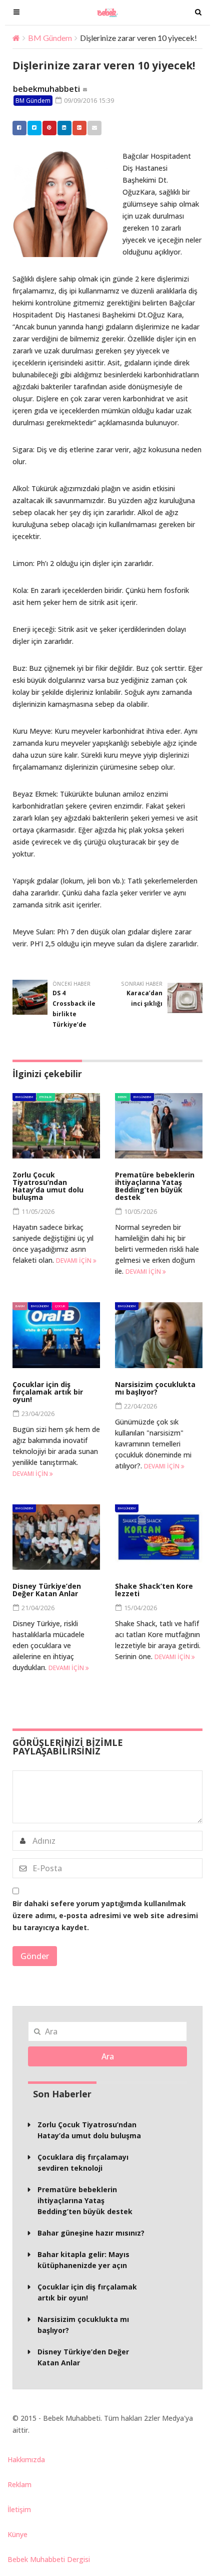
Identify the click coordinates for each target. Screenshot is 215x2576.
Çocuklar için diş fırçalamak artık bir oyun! (48, 1392)
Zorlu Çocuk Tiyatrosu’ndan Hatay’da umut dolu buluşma (48, 1186)
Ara (108, 2056)
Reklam (19, 2484)
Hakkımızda (26, 2459)
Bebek (122, 1097)
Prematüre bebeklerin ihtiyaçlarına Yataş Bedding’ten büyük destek (155, 1186)
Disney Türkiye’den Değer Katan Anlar (47, 1590)
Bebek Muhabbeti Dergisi (49, 2559)
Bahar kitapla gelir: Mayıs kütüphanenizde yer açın (83, 2260)
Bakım (20, 1306)
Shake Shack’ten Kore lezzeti (154, 1590)
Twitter (34, 128)
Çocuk (60, 1306)
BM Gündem (50, 38)
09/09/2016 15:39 (88, 100)
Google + (79, 128)
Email (94, 128)
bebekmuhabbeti (46, 89)
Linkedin (64, 128)
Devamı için (74, 1261)
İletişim (19, 2509)
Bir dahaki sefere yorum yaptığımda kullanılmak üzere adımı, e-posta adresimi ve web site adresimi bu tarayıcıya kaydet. (105, 1915)
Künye (17, 2534)
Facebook (19, 128)
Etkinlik (46, 1097)
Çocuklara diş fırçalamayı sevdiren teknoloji (83, 2162)
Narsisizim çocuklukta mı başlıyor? (155, 1388)
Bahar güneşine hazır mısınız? (91, 2233)
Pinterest (49, 128)
